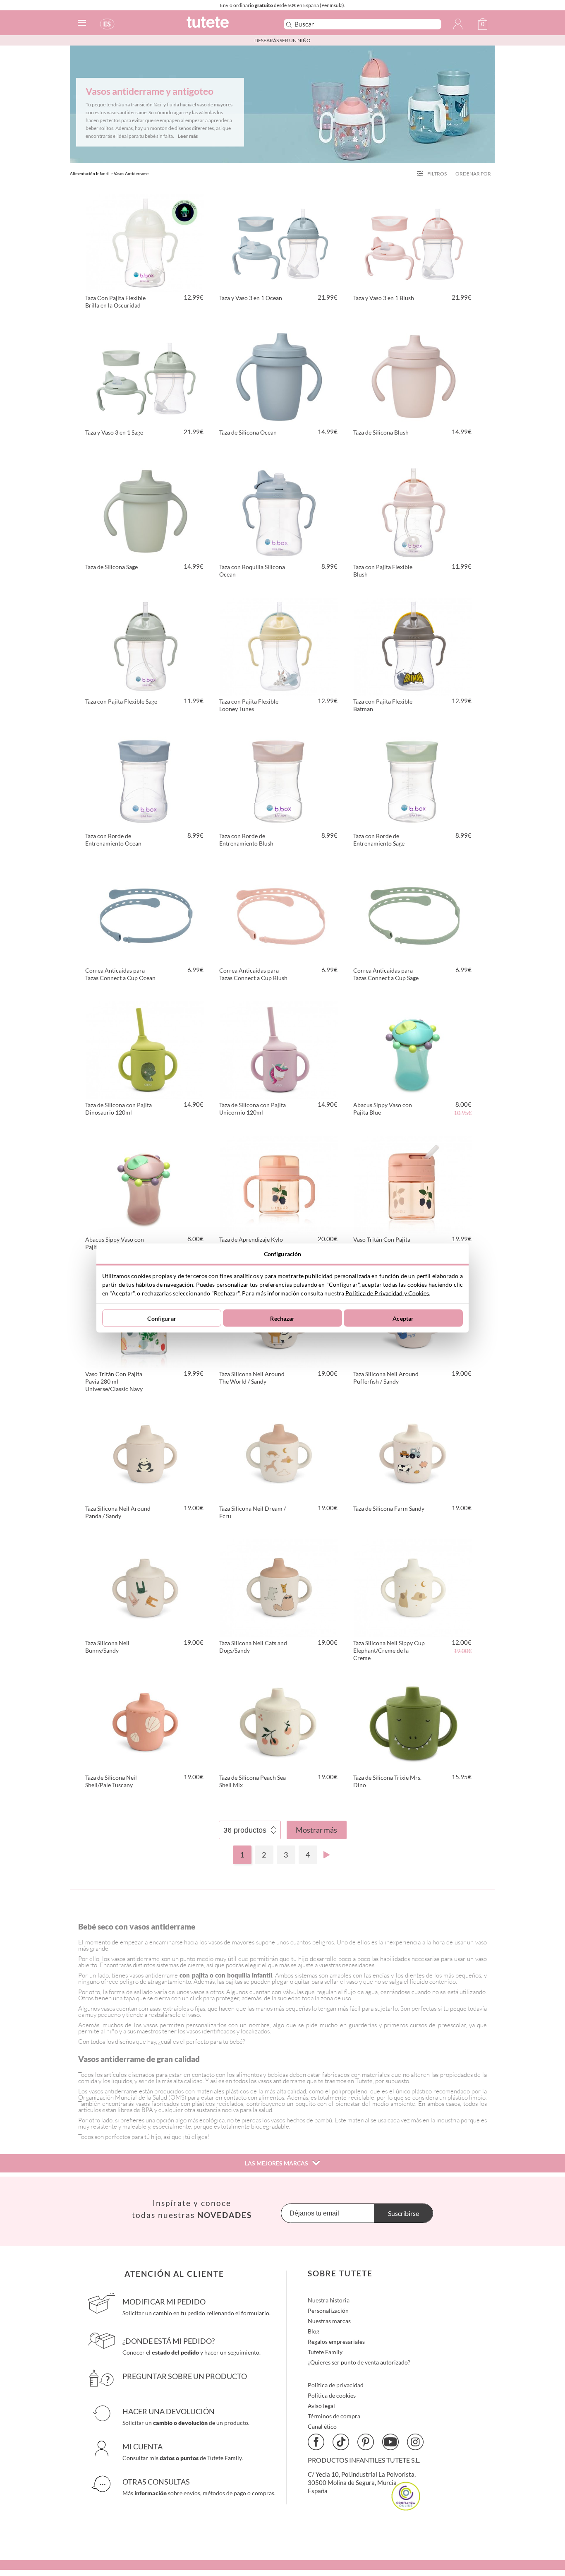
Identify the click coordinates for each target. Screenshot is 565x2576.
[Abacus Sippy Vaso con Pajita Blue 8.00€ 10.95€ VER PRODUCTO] (413, 1049)
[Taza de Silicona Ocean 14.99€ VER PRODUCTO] (279, 376)
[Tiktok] (341, 2442)
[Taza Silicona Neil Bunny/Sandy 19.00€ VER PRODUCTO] (145, 1587)
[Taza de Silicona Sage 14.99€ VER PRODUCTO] (145, 511)
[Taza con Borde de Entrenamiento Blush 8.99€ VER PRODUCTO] (279, 780)
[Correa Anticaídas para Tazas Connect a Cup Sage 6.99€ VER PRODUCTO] (413, 914)
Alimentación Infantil (90, 173)
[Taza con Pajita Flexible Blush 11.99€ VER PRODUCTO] (413, 511)
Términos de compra (334, 2416)
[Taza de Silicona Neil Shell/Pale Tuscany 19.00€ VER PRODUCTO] (145, 1721)
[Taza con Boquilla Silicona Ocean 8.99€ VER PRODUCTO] (279, 511)
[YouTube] (390, 2442)
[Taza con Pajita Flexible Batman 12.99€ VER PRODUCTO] (413, 645)
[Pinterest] (366, 2442)
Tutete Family (325, 2352)
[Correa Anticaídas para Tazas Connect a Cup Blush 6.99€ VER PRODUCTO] (279, 914)
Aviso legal (321, 2406)
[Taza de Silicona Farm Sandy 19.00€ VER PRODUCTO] (413, 1452)
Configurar (162, 1318)
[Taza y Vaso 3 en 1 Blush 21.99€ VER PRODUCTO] (413, 242)
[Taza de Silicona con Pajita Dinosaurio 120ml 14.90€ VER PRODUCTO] (145, 1049)
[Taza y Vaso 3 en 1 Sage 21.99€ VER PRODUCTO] (145, 376)
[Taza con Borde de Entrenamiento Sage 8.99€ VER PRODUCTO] (413, 780)
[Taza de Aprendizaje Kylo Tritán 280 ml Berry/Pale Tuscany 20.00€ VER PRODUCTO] (279, 1183)
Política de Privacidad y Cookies (387, 1293)
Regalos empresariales (336, 2342)
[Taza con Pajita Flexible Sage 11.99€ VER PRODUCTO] (145, 645)
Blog (314, 2331)
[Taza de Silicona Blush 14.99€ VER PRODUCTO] (413, 376)
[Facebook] (316, 2442)
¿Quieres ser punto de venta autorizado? (359, 2362)
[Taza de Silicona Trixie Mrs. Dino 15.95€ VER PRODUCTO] (413, 1721)
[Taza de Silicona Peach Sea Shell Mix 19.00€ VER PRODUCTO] (279, 1721)
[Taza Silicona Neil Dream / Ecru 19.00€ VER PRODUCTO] (279, 1452)
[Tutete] (226, 26)
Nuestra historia (329, 2300)
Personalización (328, 2310)
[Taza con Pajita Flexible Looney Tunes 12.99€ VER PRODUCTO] (279, 645)
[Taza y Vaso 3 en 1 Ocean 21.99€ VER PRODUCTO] (279, 242)
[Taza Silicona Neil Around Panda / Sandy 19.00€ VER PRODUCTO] (145, 1452)
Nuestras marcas (329, 2321)
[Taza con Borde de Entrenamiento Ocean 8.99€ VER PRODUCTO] (145, 780)
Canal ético (322, 2426)
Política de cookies (332, 2395)
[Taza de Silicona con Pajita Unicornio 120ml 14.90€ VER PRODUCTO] (279, 1049)
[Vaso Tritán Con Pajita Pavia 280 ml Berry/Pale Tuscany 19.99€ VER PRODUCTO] (413, 1183)
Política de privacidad (336, 2385)
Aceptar (403, 1318)
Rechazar (282, 1318)
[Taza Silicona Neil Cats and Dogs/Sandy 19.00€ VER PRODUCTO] (279, 1587)
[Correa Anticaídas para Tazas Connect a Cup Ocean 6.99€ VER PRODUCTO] (145, 914)
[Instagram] (415, 2442)
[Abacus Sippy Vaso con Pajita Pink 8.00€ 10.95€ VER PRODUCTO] (145, 1183)
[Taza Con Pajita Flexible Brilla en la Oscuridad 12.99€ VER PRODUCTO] (145, 242)
